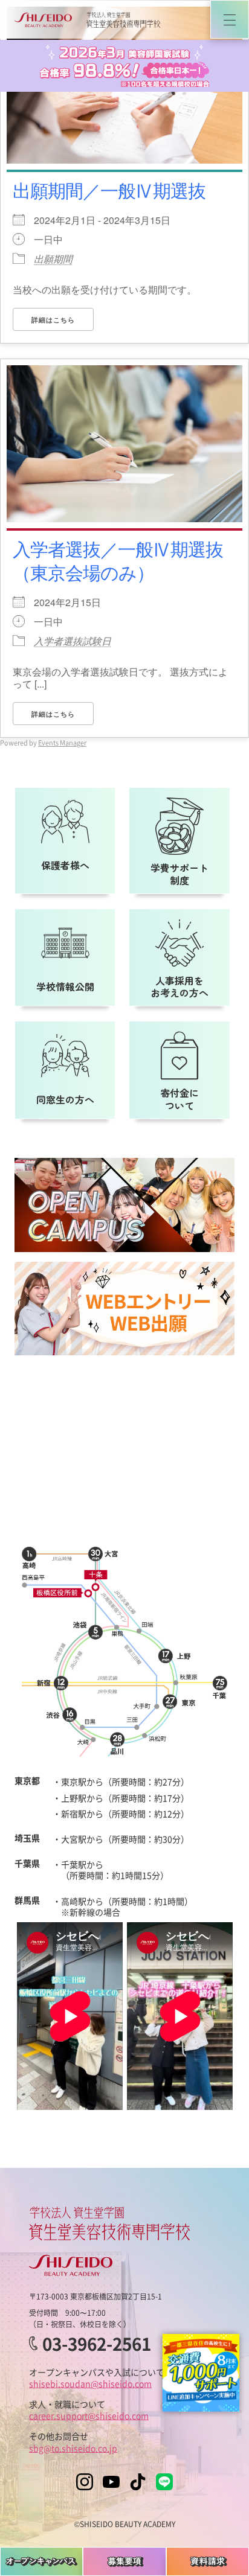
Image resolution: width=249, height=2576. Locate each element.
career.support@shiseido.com (89, 2415)
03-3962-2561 (97, 2344)
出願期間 (53, 259)
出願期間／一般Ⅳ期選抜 (109, 190)
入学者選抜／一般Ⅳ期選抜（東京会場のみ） (118, 560)
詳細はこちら (53, 320)
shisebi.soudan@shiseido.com (90, 2383)
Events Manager (62, 743)
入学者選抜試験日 (73, 641)
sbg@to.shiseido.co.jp (73, 2448)
